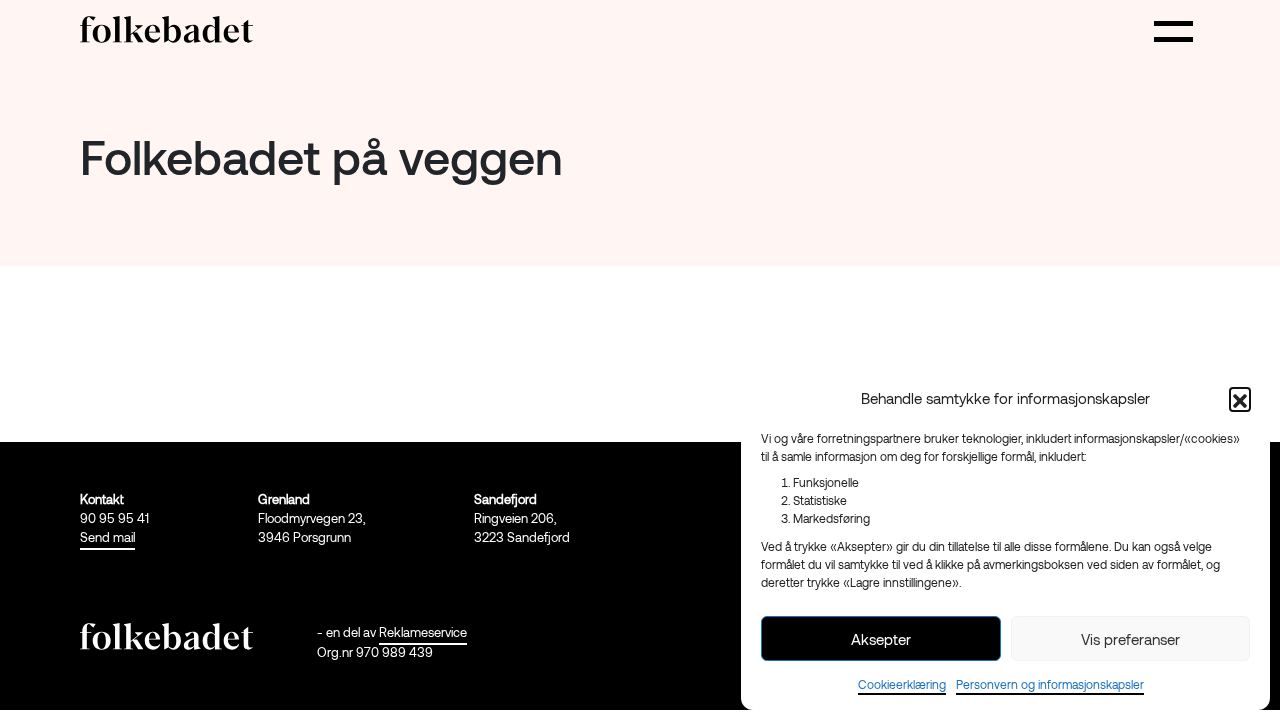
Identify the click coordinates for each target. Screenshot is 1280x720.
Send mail (107, 537)
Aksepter (881, 639)
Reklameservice (423, 632)
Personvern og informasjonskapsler (1050, 684)
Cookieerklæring (902, 684)
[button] (1240, 398)
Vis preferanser (1130, 639)
